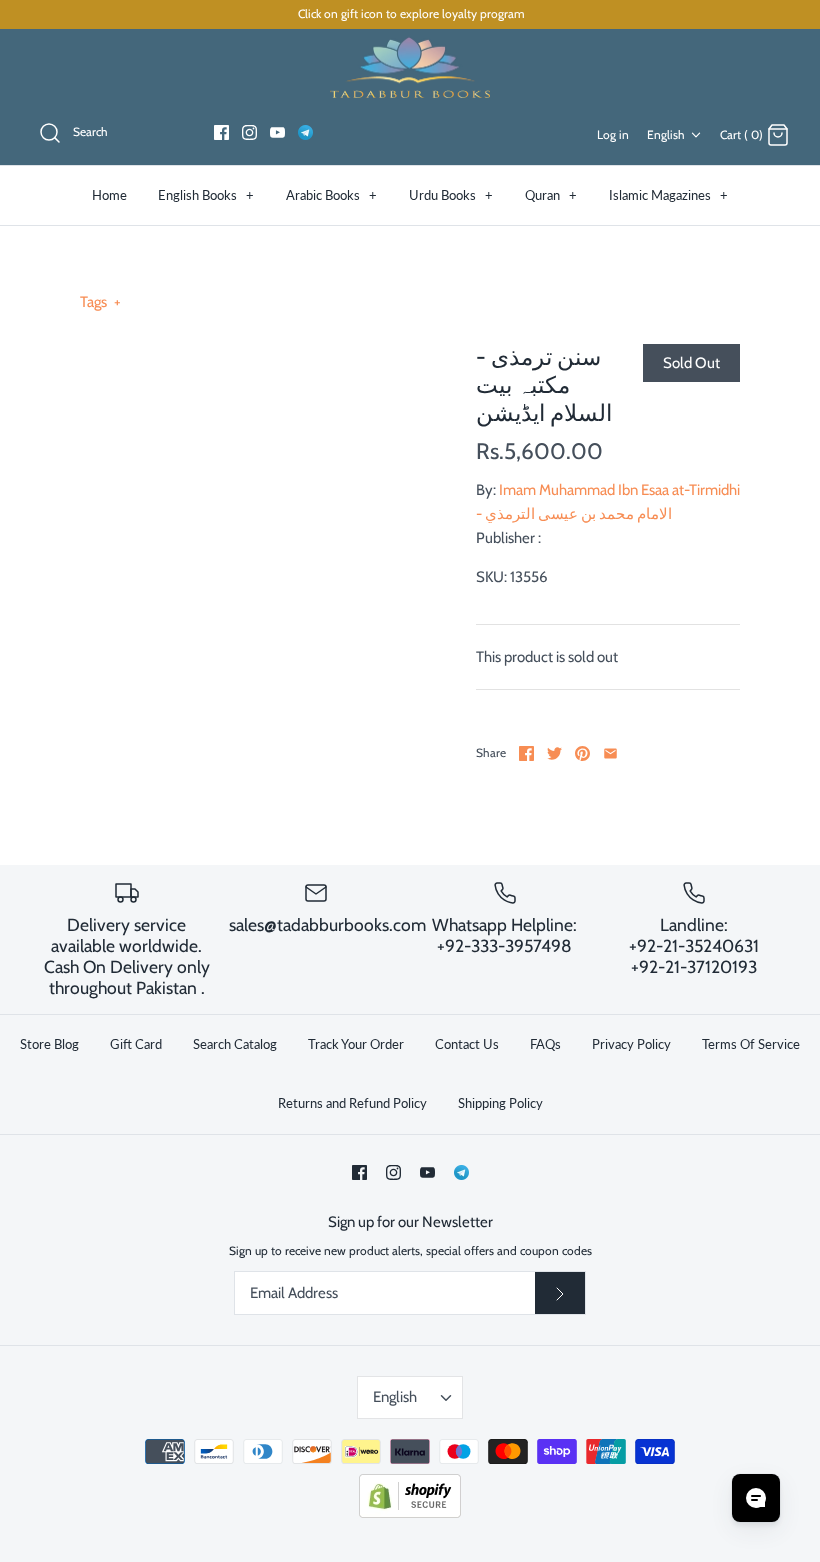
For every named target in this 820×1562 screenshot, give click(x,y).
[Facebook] (221, 132)
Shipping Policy (500, 1103)
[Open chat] (756, 1498)
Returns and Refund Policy (352, 1103)
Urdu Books (451, 195)
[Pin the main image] (582, 753)
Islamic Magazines (668, 195)
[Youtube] (277, 132)
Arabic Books (331, 195)
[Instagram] (249, 132)
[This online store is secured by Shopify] (410, 1513)
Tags (100, 302)
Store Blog (49, 1044)
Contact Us (467, 1044)
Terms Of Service (751, 1044)
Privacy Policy (631, 1044)
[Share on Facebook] (526, 753)
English (666, 134)
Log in (613, 134)
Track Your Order (356, 1044)
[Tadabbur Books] (410, 66)
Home (109, 195)
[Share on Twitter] (554, 753)
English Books (206, 195)
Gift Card (136, 1044)
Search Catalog (235, 1044)
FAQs (545, 1044)
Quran (551, 195)
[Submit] (560, 1293)
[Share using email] (610, 753)
